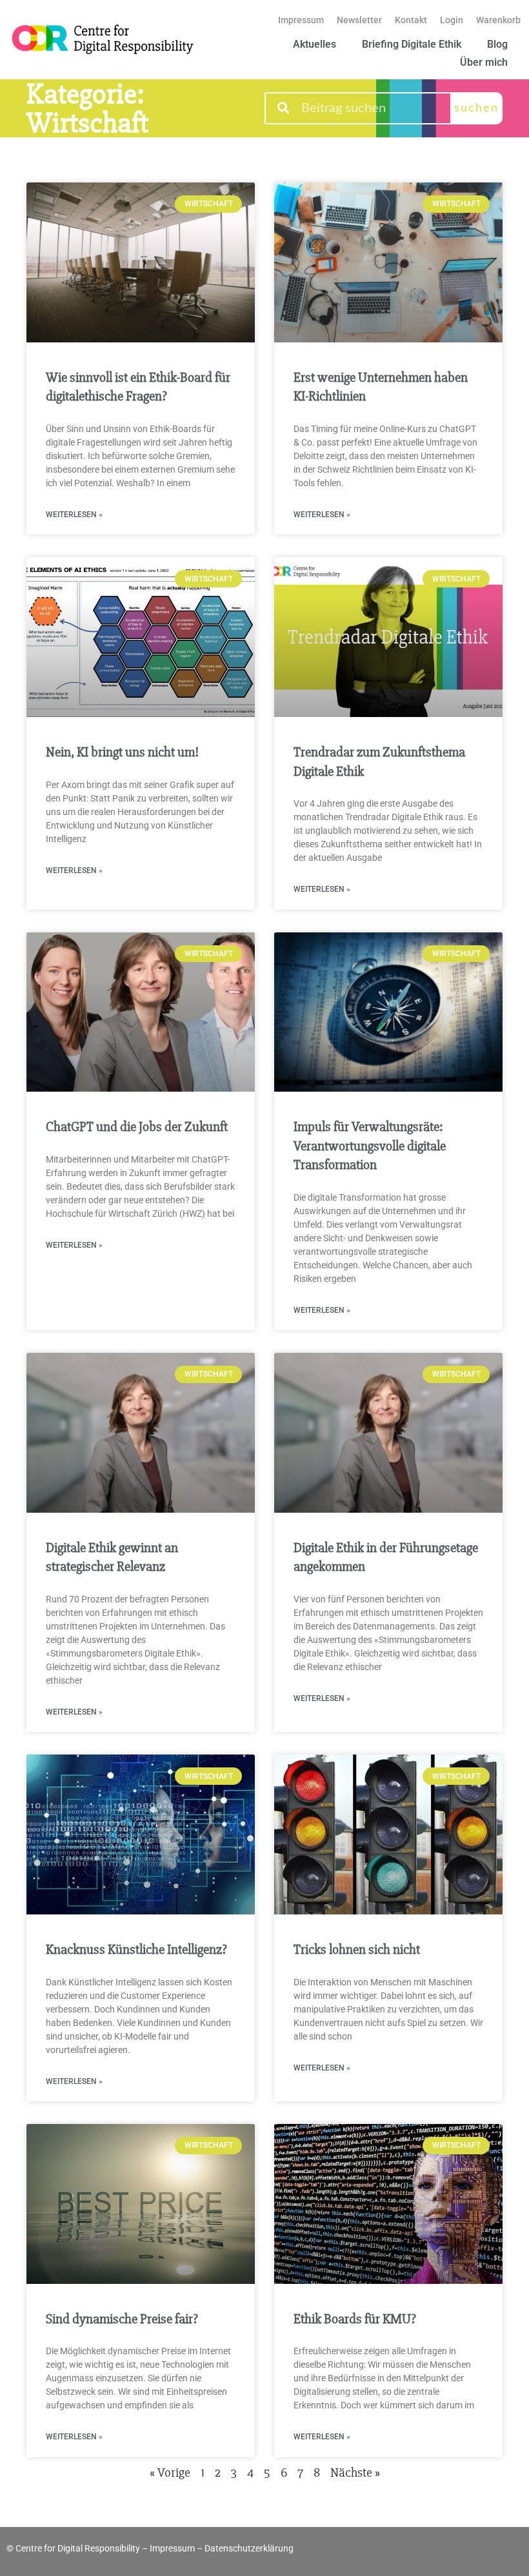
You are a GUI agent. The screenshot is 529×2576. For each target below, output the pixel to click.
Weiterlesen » (74, 515)
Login (452, 20)
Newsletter (359, 20)
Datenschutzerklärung (249, 2548)
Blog (497, 44)
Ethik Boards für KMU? (355, 2319)
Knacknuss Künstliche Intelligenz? (136, 1950)
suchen (476, 108)
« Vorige (170, 2473)
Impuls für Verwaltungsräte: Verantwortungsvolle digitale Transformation (370, 1146)
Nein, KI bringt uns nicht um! (122, 752)
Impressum (301, 20)
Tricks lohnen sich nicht (357, 1950)
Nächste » (355, 2473)
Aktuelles (314, 44)
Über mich (484, 62)
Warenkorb (498, 20)
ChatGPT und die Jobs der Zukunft (137, 1127)
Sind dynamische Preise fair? (122, 2319)
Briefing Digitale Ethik (412, 44)
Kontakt (411, 20)
